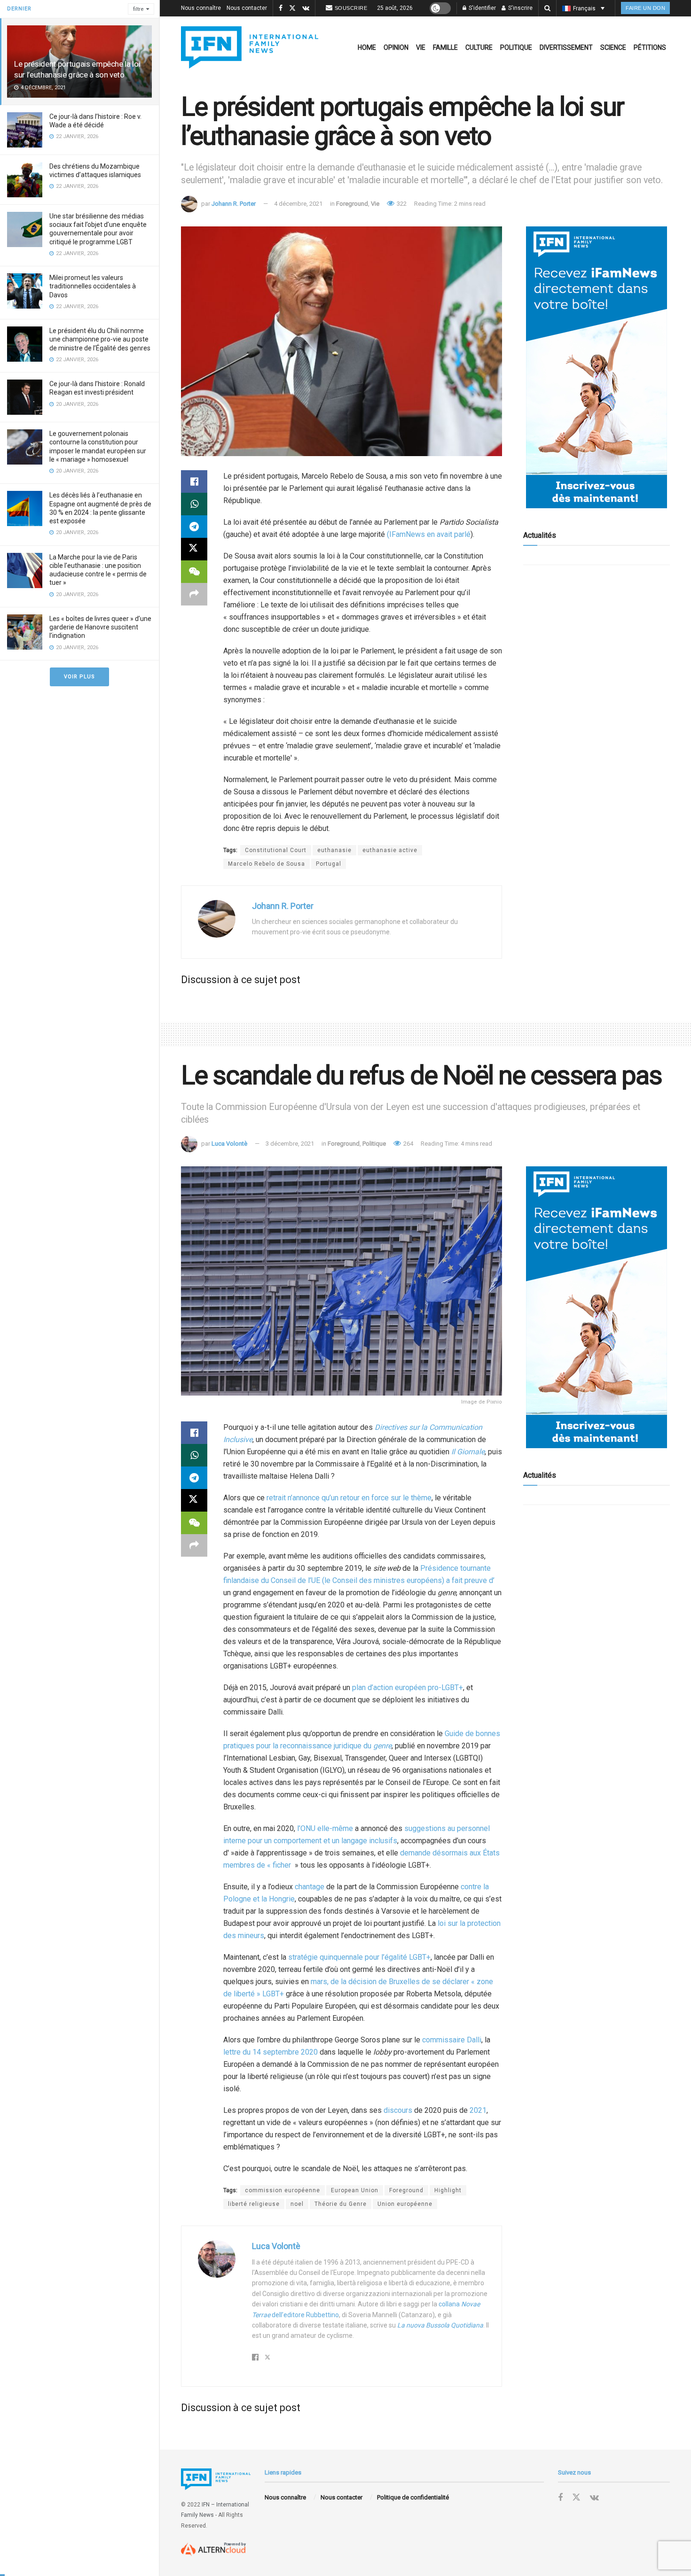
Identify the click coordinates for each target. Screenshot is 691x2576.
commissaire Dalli (452, 2040)
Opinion (396, 47)
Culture (479, 47)
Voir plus (79, 677)
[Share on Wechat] (194, 572)
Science (613, 47)
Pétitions (650, 47)
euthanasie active (390, 850)
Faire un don (645, 8)
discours (398, 2110)
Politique (516, 47)
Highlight (448, 2190)
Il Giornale (468, 1452)
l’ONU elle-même (325, 1828)
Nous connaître (201, 8)
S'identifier (482, 8)
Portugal (329, 864)
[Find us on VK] (306, 8)
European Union (355, 2190)
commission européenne (283, 2190)
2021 (478, 2110)
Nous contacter (247, 8)
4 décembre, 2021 (298, 204)
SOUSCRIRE (351, 8)
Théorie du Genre (341, 2204)
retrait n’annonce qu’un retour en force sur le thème (348, 1498)
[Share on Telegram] (194, 527)
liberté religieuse (254, 2204)
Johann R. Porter (234, 204)
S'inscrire (520, 8)
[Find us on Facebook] (281, 8)
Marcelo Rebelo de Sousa (267, 864)
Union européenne (405, 2204)
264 (408, 1144)
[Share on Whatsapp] (194, 504)
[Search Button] (547, 8)
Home (367, 47)
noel (297, 2204)
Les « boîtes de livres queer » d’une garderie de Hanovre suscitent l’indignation (100, 627)
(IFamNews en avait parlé (429, 534)
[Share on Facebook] (194, 481)
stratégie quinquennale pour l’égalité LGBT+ (359, 1957)
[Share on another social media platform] (194, 594)
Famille (445, 47)
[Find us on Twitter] (292, 8)
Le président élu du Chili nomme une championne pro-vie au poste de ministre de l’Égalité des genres (100, 339)
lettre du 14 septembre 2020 (271, 2052)
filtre (138, 9)
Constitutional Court (276, 850)
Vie (421, 47)
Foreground (352, 204)
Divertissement (566, 47)
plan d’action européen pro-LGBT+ (408, 1688)
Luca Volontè (229, 1144)
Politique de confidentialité (413, 2497)
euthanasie (334, 850)
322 (401, 204)
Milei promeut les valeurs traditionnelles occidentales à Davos (93, 286)
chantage (310, 1887)
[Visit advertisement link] (597, 367)
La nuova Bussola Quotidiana (440, 2325)
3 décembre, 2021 (290, 1144)
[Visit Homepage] (250, 47)
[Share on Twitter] (194, 549)
